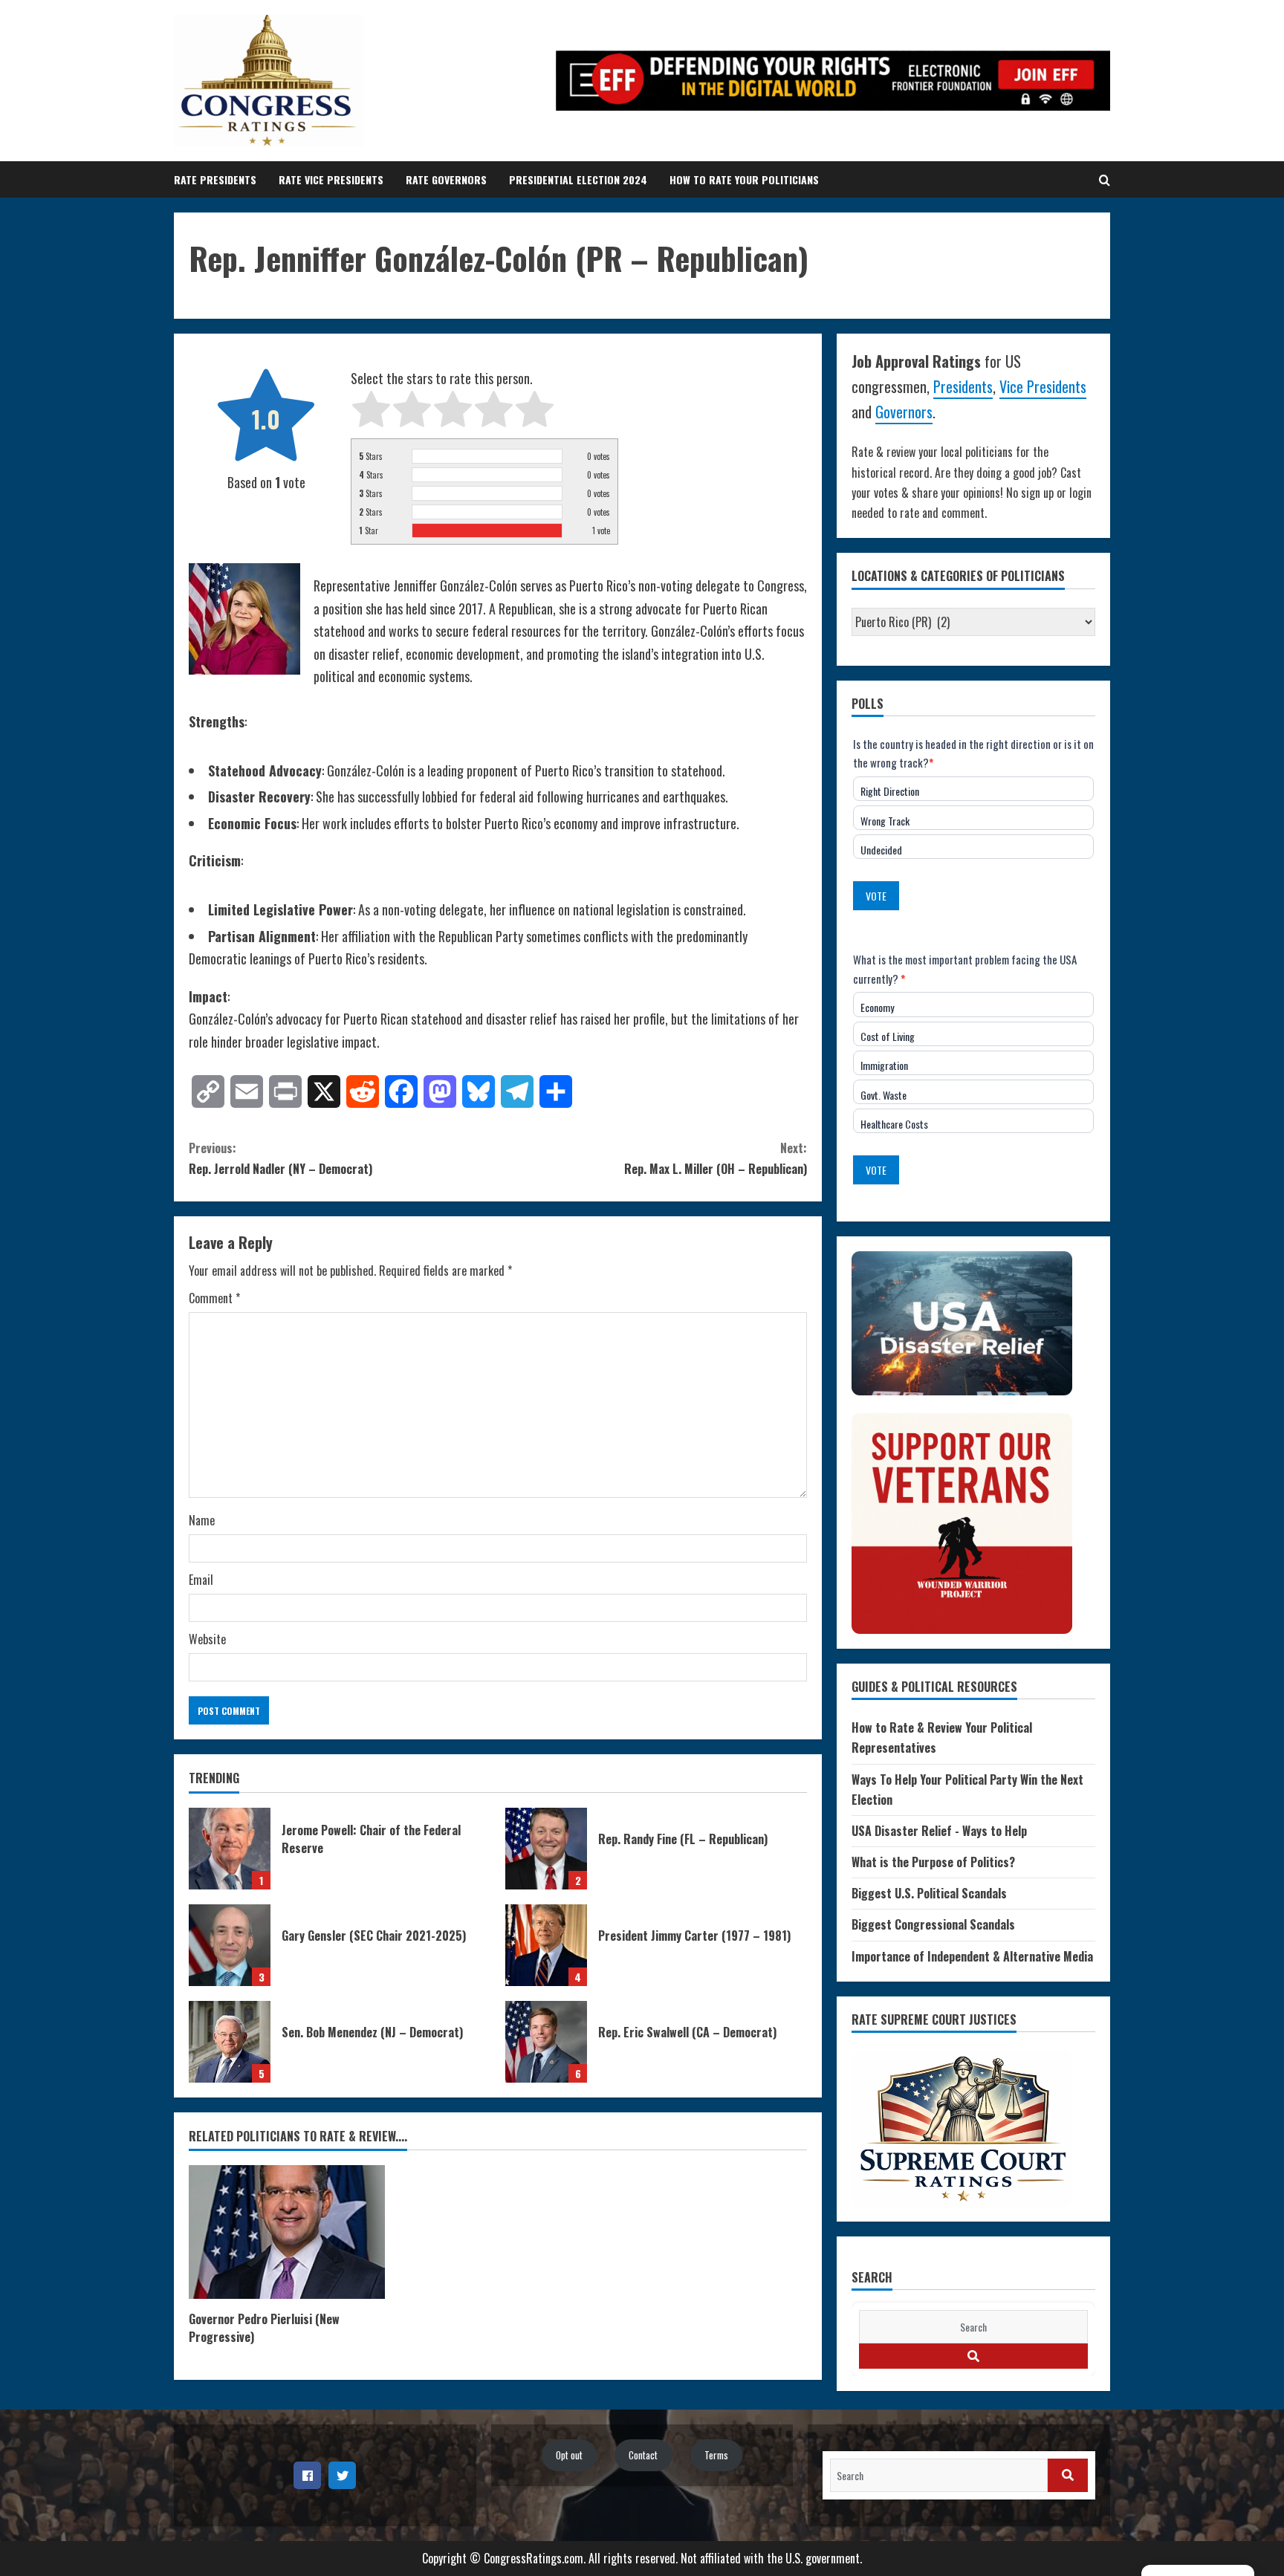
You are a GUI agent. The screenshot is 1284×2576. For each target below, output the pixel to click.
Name (202, 1520)
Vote (876, 896)
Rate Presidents (215, 179)
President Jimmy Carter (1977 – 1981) (546, 1945)
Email (201, 1580)
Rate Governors (446, 179)
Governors (904, 412)
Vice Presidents (1043, 386)
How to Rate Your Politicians (744, 179)
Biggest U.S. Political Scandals (929, 1893)
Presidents (963, 386)
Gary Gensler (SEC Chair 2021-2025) (230, 1945)
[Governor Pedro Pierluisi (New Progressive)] (287, 2232)
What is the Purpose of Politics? (933, 1862)
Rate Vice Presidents (331, 179)
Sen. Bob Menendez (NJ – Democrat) (230, 2042)
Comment (214, 1298)
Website (207, 1639)
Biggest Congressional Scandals (933, 1924)
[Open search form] (1105, 180)
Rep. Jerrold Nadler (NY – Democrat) (281, 1158)
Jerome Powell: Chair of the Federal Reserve (230, 1849)
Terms (716, 2455)
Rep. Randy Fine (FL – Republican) (546, 1849)
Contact (643, 2455)
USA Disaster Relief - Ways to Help (939, 1831)
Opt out (569, 2455)
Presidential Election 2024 (578, 179)
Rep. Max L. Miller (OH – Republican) (716, 1158)
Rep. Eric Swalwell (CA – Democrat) (546, 2042)
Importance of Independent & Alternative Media (972, 1956)
